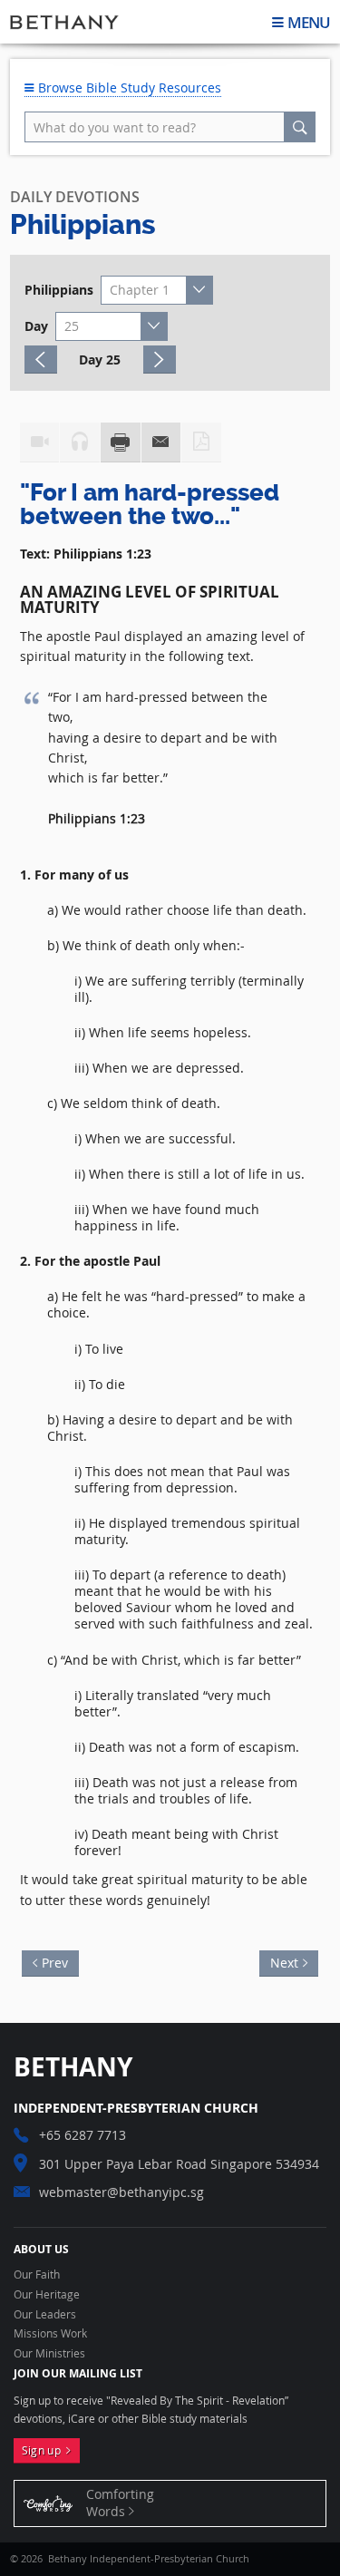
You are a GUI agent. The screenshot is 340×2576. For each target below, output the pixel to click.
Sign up (44, 2450)
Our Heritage (47, 2295)
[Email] (161, 442)
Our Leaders (45, 2315)
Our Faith (37, 2275)
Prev (60, 1961)
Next (279, 1961)
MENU (309, 22)
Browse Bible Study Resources (128, 87)
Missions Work (50, 2334)
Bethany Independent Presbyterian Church (64, 22)
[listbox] (157, 290)
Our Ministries (49, 2354)
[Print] (121, 442)
